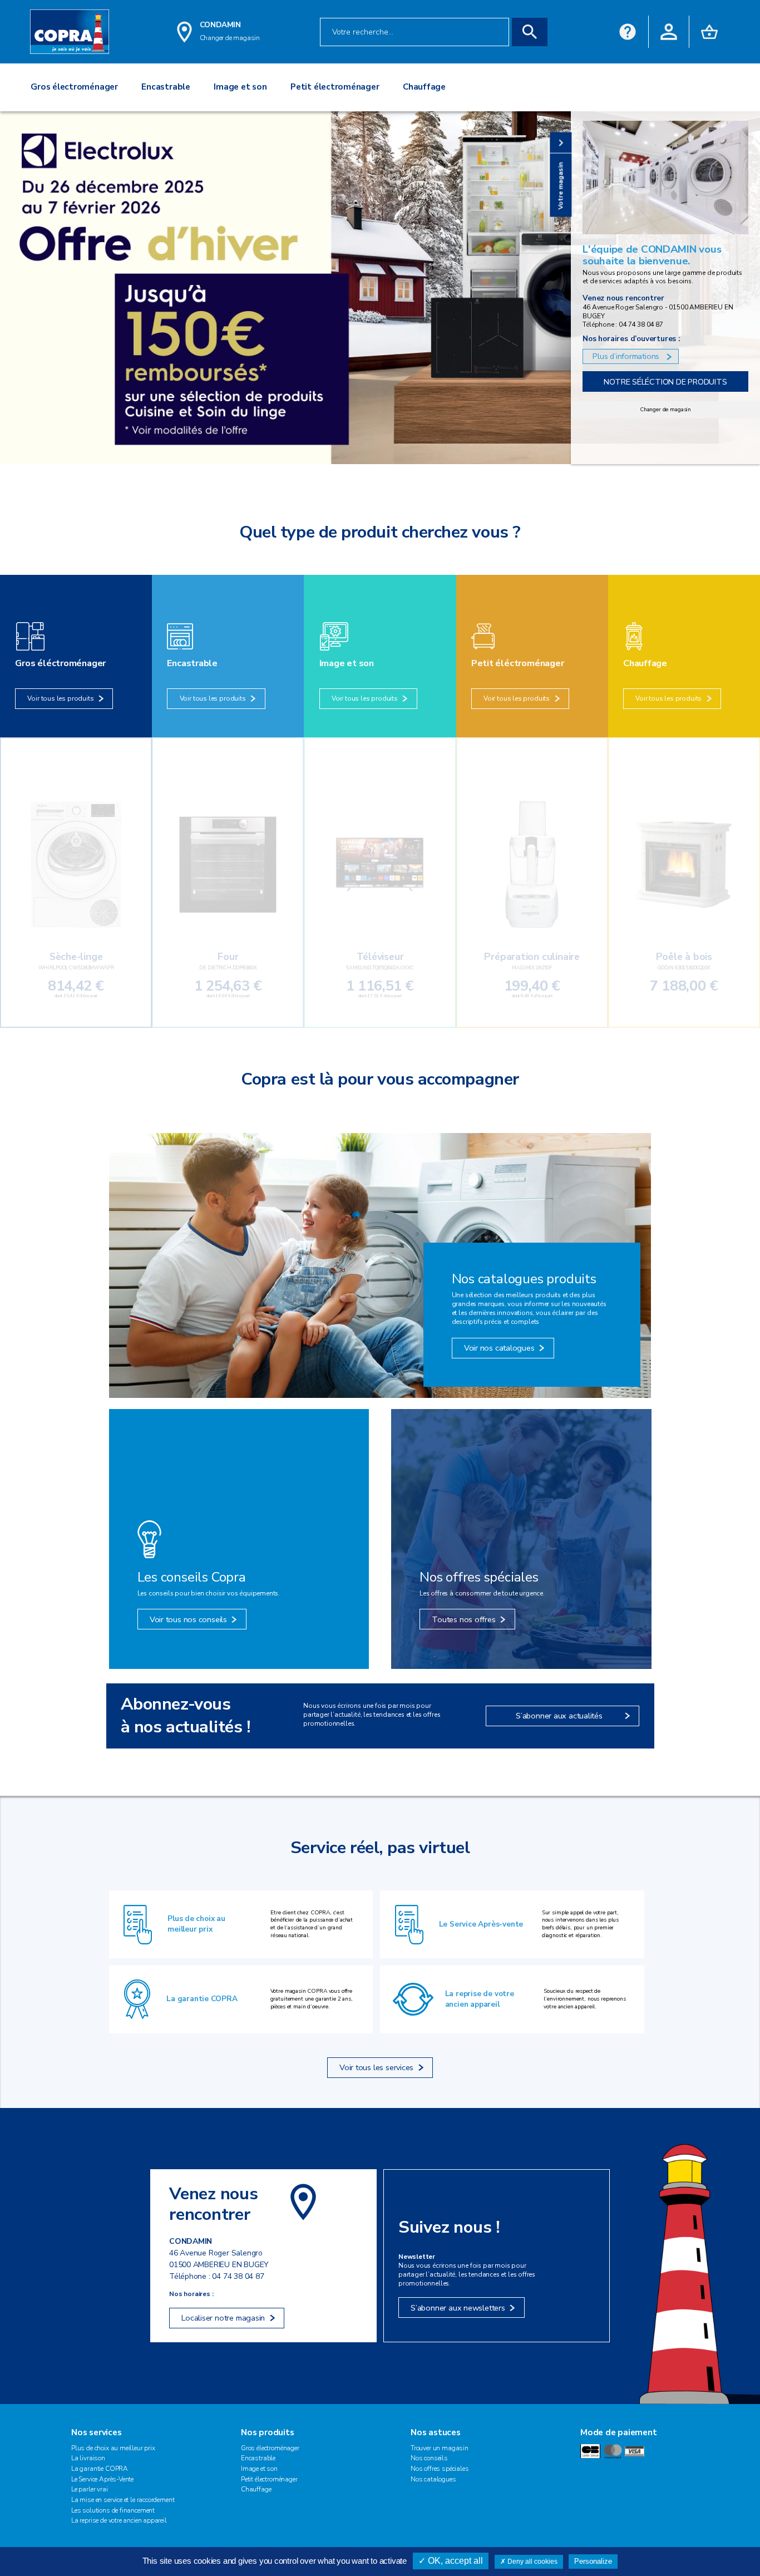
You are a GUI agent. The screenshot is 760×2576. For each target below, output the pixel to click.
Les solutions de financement (113, 2510)
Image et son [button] (240, 87)
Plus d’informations (626, 356)
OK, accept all (454, 2561)
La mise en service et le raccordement (123, 2500)
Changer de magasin (665, 410)
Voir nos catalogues (499, 1348)
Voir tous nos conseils (188, 1619)
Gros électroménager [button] (74, 87)
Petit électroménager (269, 2479)
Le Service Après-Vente (102, 2479)
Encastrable (258, 2458)
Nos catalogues (433, 2479)
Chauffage (256, 2489)
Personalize (593, 2561)
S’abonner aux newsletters (458, 2308)
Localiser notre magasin (223, 2318)
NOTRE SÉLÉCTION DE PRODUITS (665, 382)
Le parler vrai (90, 2489)
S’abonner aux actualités (559, 1716)
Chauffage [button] (424, 87)
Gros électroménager (270, 2448)
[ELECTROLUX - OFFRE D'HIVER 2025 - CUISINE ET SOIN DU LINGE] (380, 288)
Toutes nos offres (463, 1619)
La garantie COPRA (202, 1999)
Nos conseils (429, 2458)
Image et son (259, 2469)
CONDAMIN (220, 25)
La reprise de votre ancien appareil (480, 1999)
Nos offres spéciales (440, 2469)
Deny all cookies (532, 2562)
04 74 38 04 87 (238, 2276)
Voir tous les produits (60, 698)
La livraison (88, 2458)
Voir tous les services (376, 2067)
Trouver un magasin (440, 2448)
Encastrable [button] (166, 87)
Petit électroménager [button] (335, 87)
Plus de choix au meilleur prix (196, 1924)
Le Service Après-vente (481, 1924)
